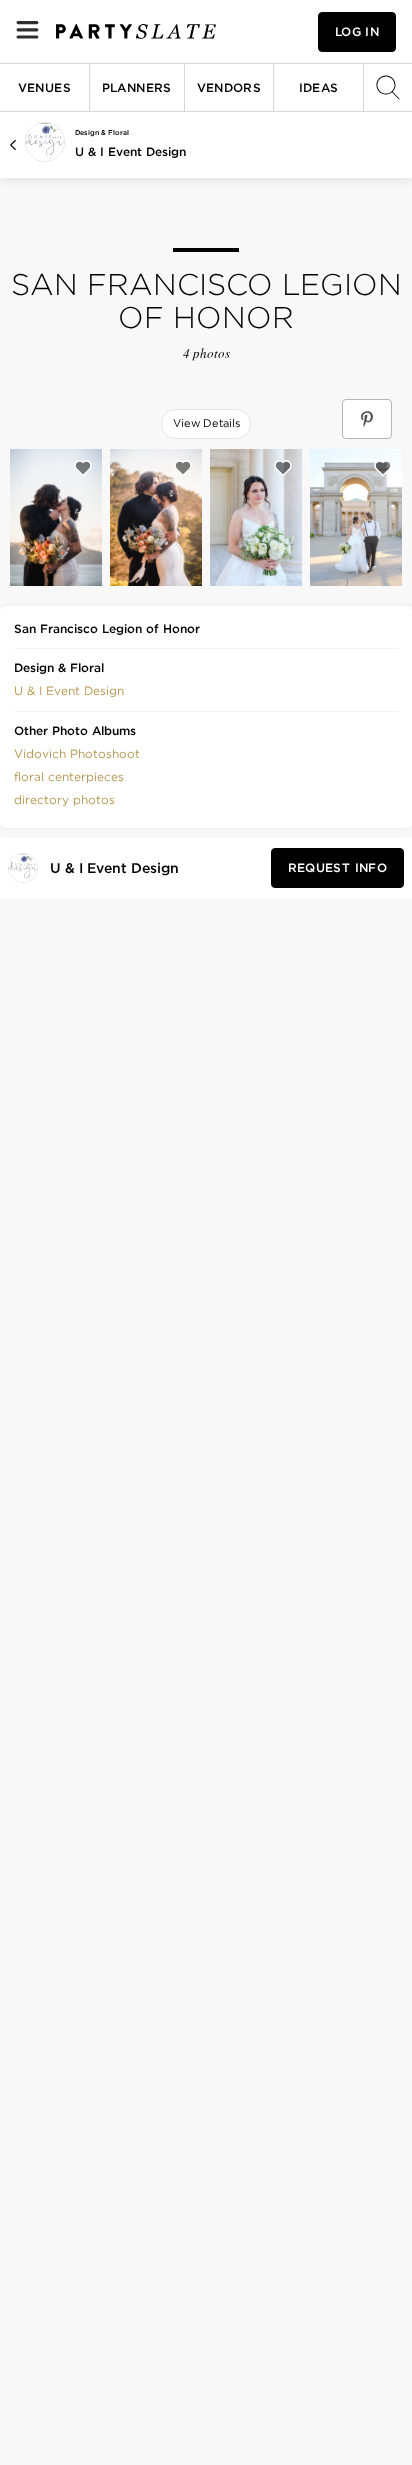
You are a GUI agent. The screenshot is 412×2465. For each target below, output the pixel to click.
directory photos (64, 799)
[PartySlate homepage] (136, 31)
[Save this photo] (83, 468)
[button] (69, 689)
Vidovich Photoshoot (77, 753)
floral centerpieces (69, 776)
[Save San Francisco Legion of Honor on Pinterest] (367, 419)
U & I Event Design (130, 151)
